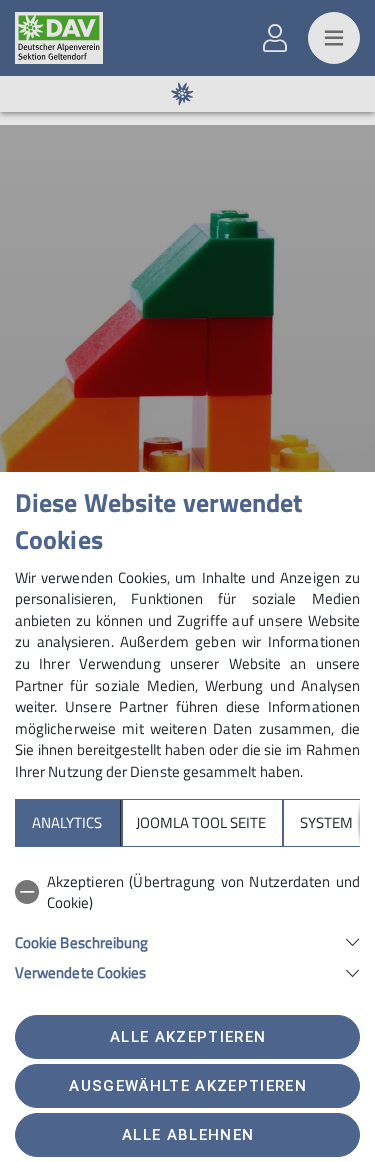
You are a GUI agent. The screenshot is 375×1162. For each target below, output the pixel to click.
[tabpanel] (187, 923)
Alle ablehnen (188, 1135)
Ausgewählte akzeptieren (188, 1086)
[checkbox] (187, 892)
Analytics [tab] (67, 822)
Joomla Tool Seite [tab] (201, 822)
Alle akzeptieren (188, 1037)
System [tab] (326, 822)
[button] (187, 940)
